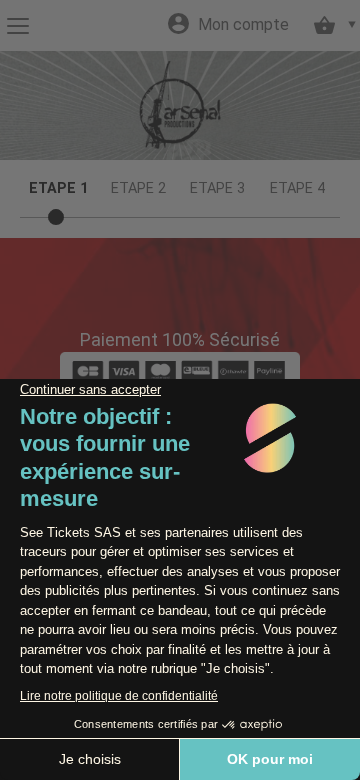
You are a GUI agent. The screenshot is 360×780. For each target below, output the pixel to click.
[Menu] (17, 26)
